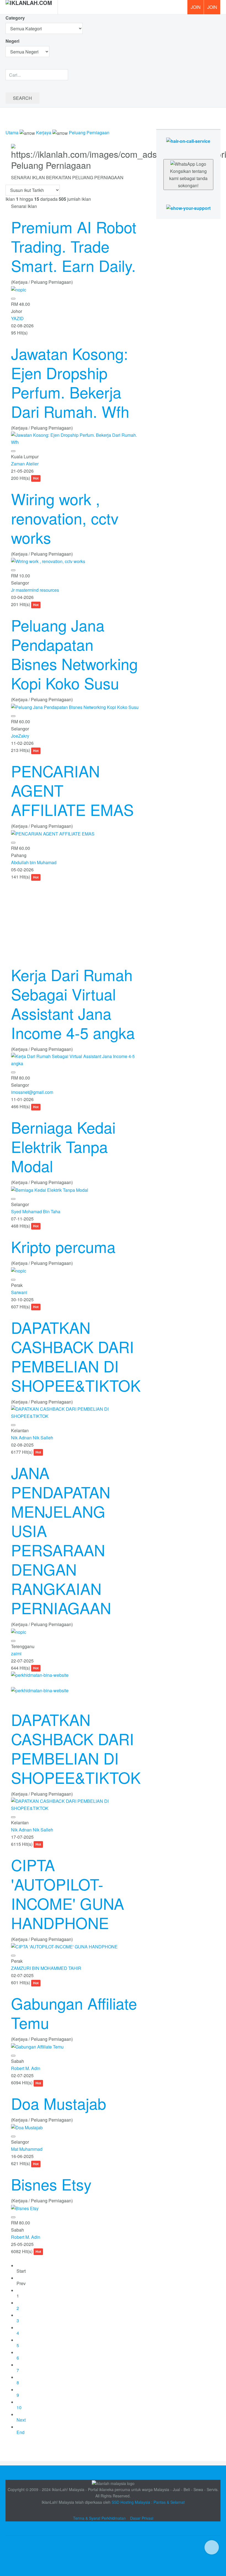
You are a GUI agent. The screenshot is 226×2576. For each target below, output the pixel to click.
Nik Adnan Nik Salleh (32, 1438)
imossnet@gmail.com (32, 1092)
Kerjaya (44, 132)
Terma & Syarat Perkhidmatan (99, 2518)
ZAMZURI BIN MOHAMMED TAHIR (46, 1968)
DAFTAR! (195, 7)
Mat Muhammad (27, 2149)
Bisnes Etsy (51, 2184)
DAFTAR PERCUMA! (214, 9)
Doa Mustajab (59, 2103)
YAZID (17, 318)
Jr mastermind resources (35, 590)
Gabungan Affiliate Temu (74, 2013)
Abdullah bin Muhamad (34, 862)
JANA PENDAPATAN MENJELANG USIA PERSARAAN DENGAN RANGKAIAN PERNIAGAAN (61, 1540)
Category (15, 18)
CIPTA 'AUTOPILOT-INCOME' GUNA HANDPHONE (68, 1894)
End (21, 2432)
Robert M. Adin (26, 2068)
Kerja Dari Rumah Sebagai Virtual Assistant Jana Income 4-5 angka (73, 1003)
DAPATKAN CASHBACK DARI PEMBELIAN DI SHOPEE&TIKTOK (76, 1356)
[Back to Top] (212, 2547)
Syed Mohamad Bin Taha (36, 1211)
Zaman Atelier (25, 464)
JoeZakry (20, 736)
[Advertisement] (75, 919)
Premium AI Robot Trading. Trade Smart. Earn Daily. (74, 246)
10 (19, 2407)
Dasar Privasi (142, 2518)
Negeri (13, 41)
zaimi (16, 1653)
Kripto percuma (63, 1246)
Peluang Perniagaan (89, 132)
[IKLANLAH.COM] (29, 7)
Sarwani (19, 1292)
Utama (12, 132)
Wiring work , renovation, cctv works (65, 518)
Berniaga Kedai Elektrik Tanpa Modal (63, 1146)
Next (21, 2420)
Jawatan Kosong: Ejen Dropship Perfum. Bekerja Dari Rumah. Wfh (70, 382)
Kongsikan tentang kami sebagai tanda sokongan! (188, 178)
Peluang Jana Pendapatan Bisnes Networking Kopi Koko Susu (74, 654)
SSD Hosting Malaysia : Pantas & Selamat (148, 2502)
